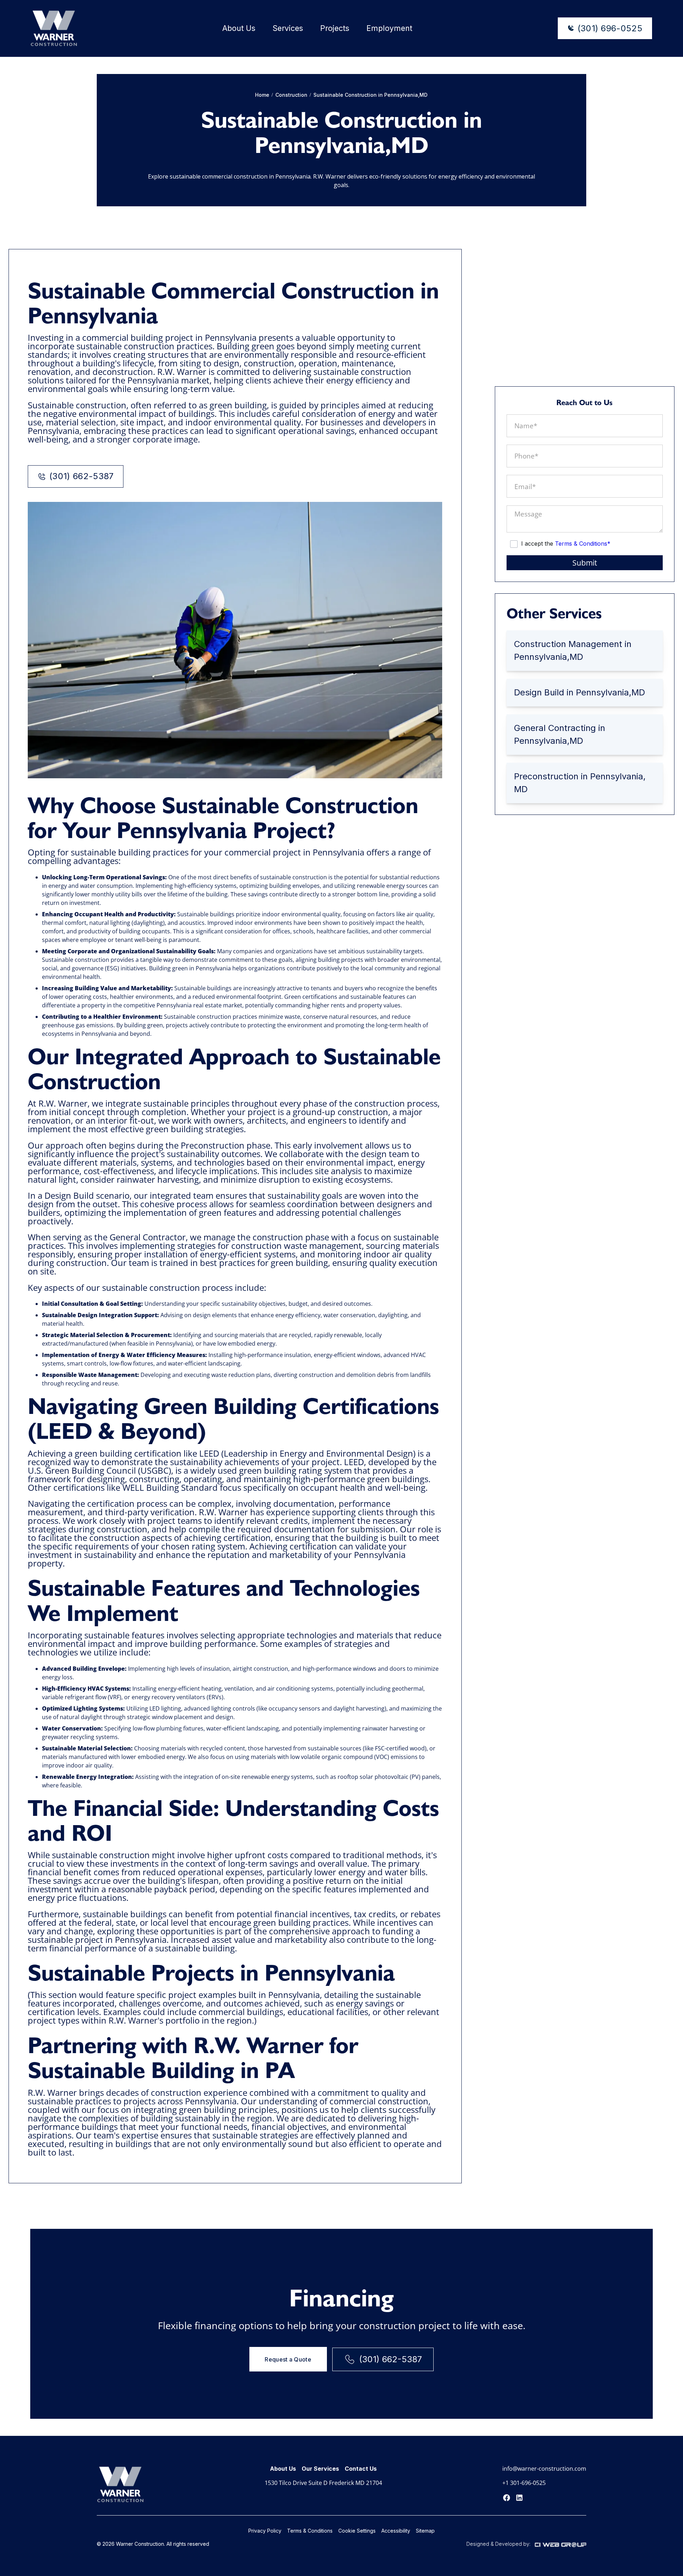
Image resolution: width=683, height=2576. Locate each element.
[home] (54, 28)
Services (288, 28)
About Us (239, 28)
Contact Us (361, 2469)
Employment (389, 28)
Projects (335, 28)
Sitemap (425, 2531)
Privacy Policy (265, 2531)
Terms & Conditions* (583, 544)
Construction (291, 95)
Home (262, 95)
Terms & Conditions (310, 2531)
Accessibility (396, 2531)
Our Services (320, 2469)
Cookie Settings (357, 2531)
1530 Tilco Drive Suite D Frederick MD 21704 (323, 2483)
